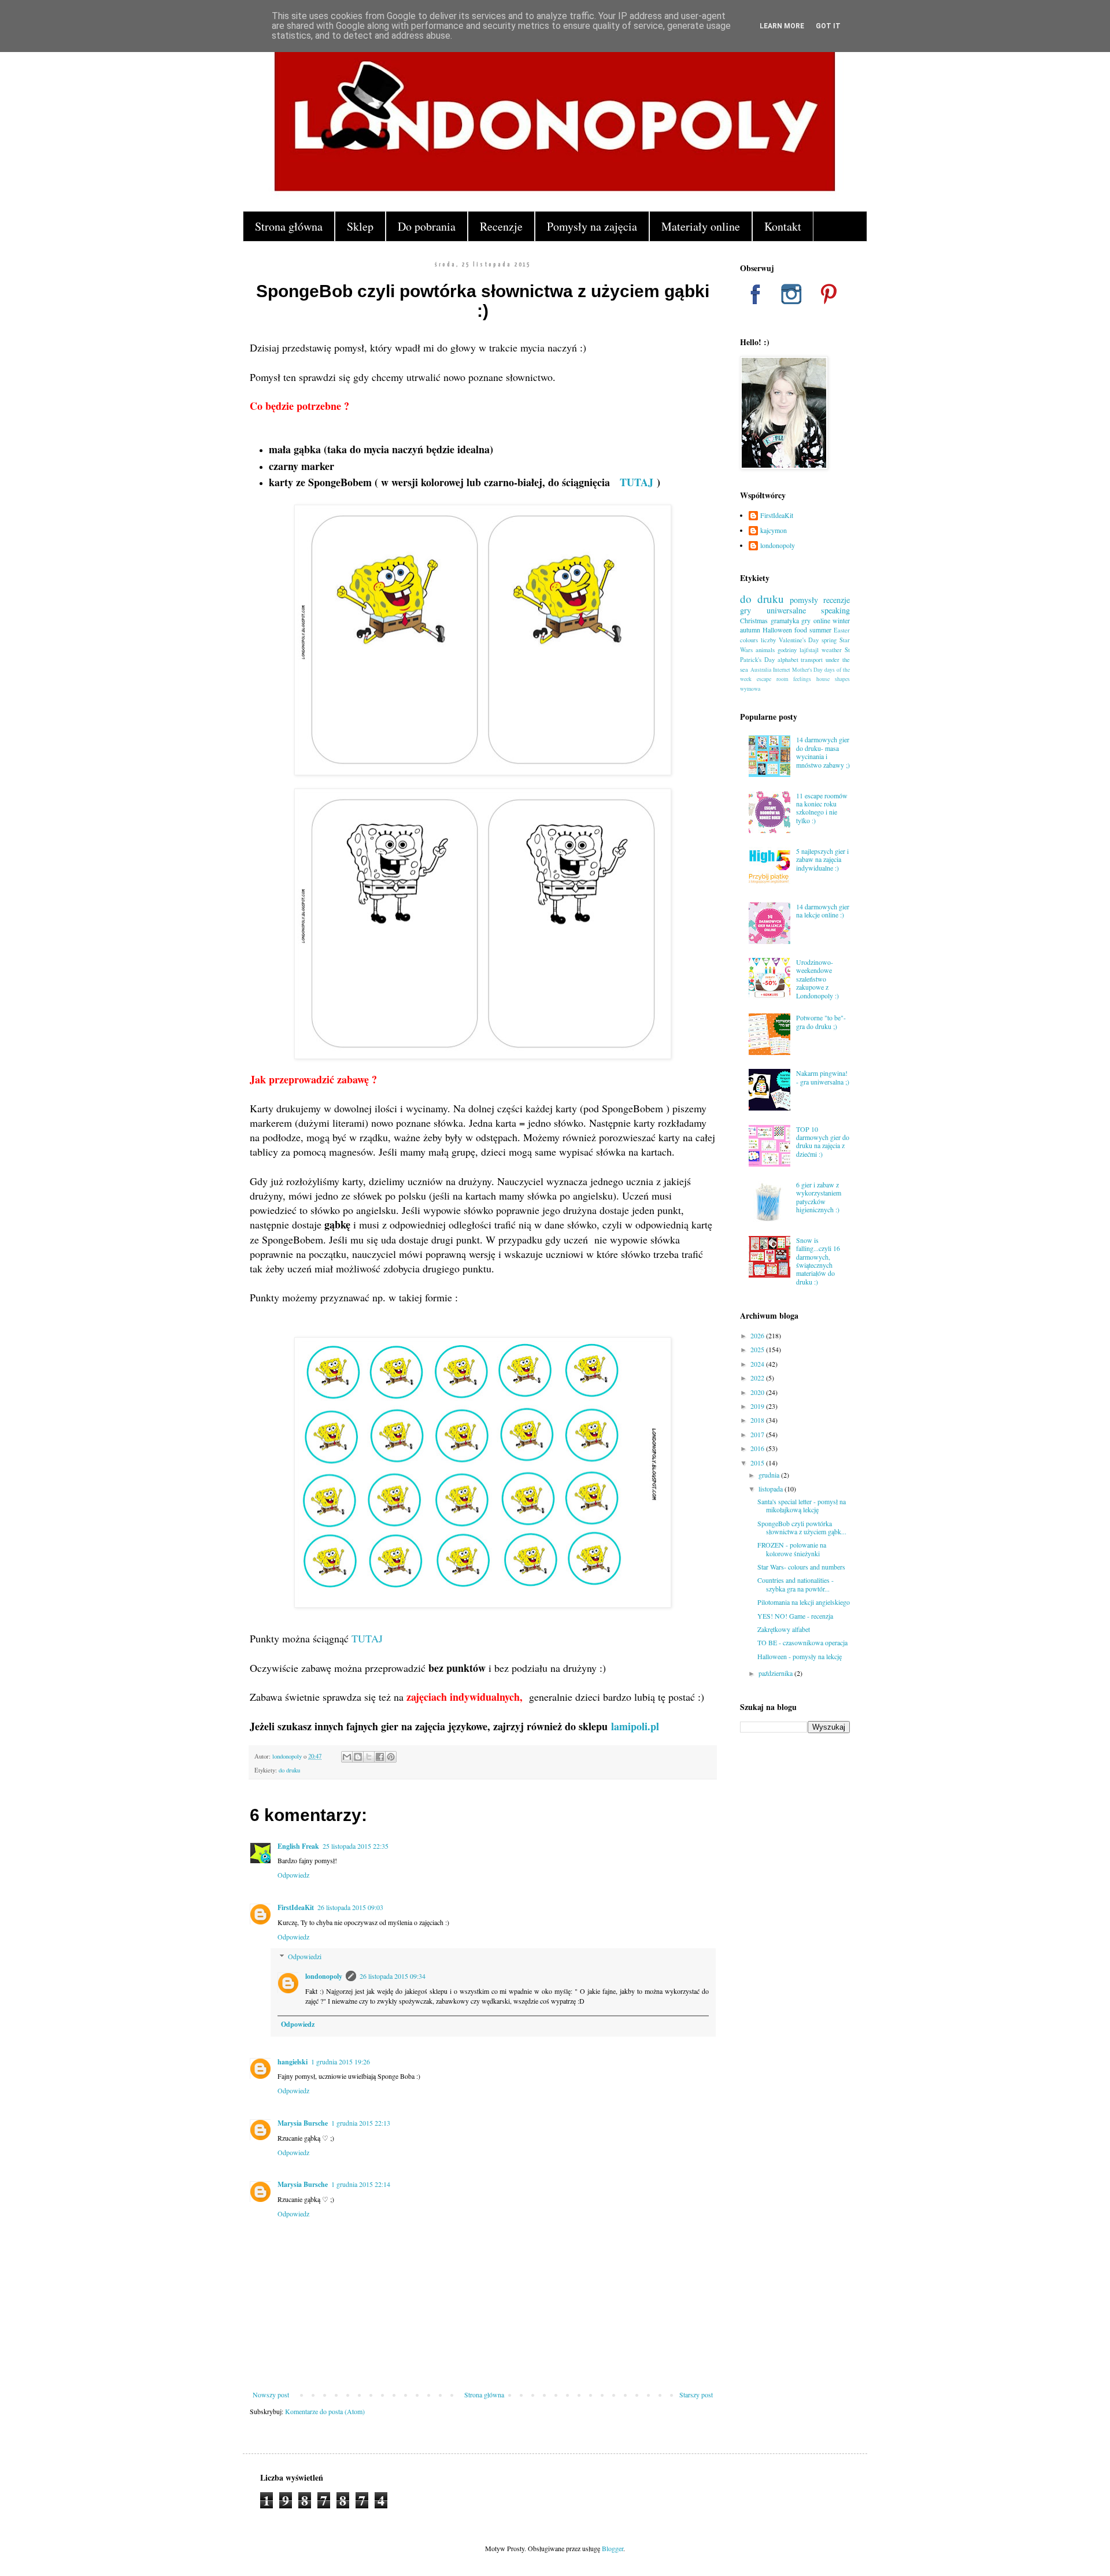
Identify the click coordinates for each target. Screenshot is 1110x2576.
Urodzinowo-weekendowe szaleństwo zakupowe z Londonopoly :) (817, 979)
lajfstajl (809, 650)
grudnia (770, 1475)
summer (820, 630)
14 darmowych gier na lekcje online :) (823, 911)
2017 (758, 1434)
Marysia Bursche (303, 2123)
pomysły (804, 600)
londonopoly (324, 1976)
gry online (816, 620)
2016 (758, 1448)
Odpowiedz (293, 1875)
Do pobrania (427, 226)
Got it (828, 26)
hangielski (293, 2062)
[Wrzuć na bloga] (358, 1757)
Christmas (754, 620)
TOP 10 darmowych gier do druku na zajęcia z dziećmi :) (823, 1141)
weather (832, 650)
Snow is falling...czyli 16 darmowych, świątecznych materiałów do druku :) (818, 1261)
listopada (772, 1489)
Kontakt (783, 226)
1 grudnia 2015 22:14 (361, 2184)
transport (812, 660)
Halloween (777, 630)
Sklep (360, 226)
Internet (782, 670)
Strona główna (289, 226)
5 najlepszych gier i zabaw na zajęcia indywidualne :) (822, 859)
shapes (842, 679)
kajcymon (774, 530)
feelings (802, 679)
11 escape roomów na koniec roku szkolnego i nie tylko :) (822, 808)
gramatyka (785, 620)
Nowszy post (271, 2394)
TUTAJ (637, 482)
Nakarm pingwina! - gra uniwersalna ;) (823, 1077)
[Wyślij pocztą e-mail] (347, 1757)
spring (829, 640)
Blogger (613, 2548)
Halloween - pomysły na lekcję (800, 1656)
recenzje (837, 600)
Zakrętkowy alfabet (784, 1629)
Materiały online (701, 226)
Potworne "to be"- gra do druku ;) (821, 1021)
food (801, 630)
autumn (750, 630)
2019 (758, 1406)
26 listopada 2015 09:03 (350, 1907)
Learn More (782, 26)
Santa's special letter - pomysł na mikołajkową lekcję (802, 1505)
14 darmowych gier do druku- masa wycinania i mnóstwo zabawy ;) (823, 752)
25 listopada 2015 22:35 (356, 1846)
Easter (842, 630)
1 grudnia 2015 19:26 (341, 2061)
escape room (772, 679)
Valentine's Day (799, 640)
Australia (761, 670)
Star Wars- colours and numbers (801, 1567)
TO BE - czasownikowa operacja (802, 1642)
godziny (787, 650)
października (776, 1673)
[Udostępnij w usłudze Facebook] (380, 1757)
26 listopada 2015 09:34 (393, 1976)
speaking (835, 610)
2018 (758, 1420)
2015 (758, 1463)
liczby (768, 640)
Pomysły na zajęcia (592, 226)
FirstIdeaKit (296, 1907)
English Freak (298, 1846)
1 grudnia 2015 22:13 (361, 2123)
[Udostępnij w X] (369, 1757)
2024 (758, 1364)
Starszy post (696, 2394)
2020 (758, 1392)
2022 (758, 1378)
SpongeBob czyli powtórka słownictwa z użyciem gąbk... (802, 1527)
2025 (758, 1349)
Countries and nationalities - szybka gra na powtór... (795, 1584)
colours (749, 640)
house (823, 679)
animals (765, 650)
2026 (758, 1335)
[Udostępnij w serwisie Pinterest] (391, 1757)
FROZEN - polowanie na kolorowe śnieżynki (792, 1549)
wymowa (750, 689)
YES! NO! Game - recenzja (795, 1616)
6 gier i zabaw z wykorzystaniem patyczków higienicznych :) (819, 1197)
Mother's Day (808, 670)
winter (841, 620)
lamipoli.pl (635, 1726)
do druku (289, 1770)
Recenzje (501, 226)
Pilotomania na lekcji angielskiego (804, 1602)
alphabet (788, 660)
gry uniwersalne (773, 610)
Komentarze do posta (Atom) (325, 2411)
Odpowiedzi (305, 1957)
